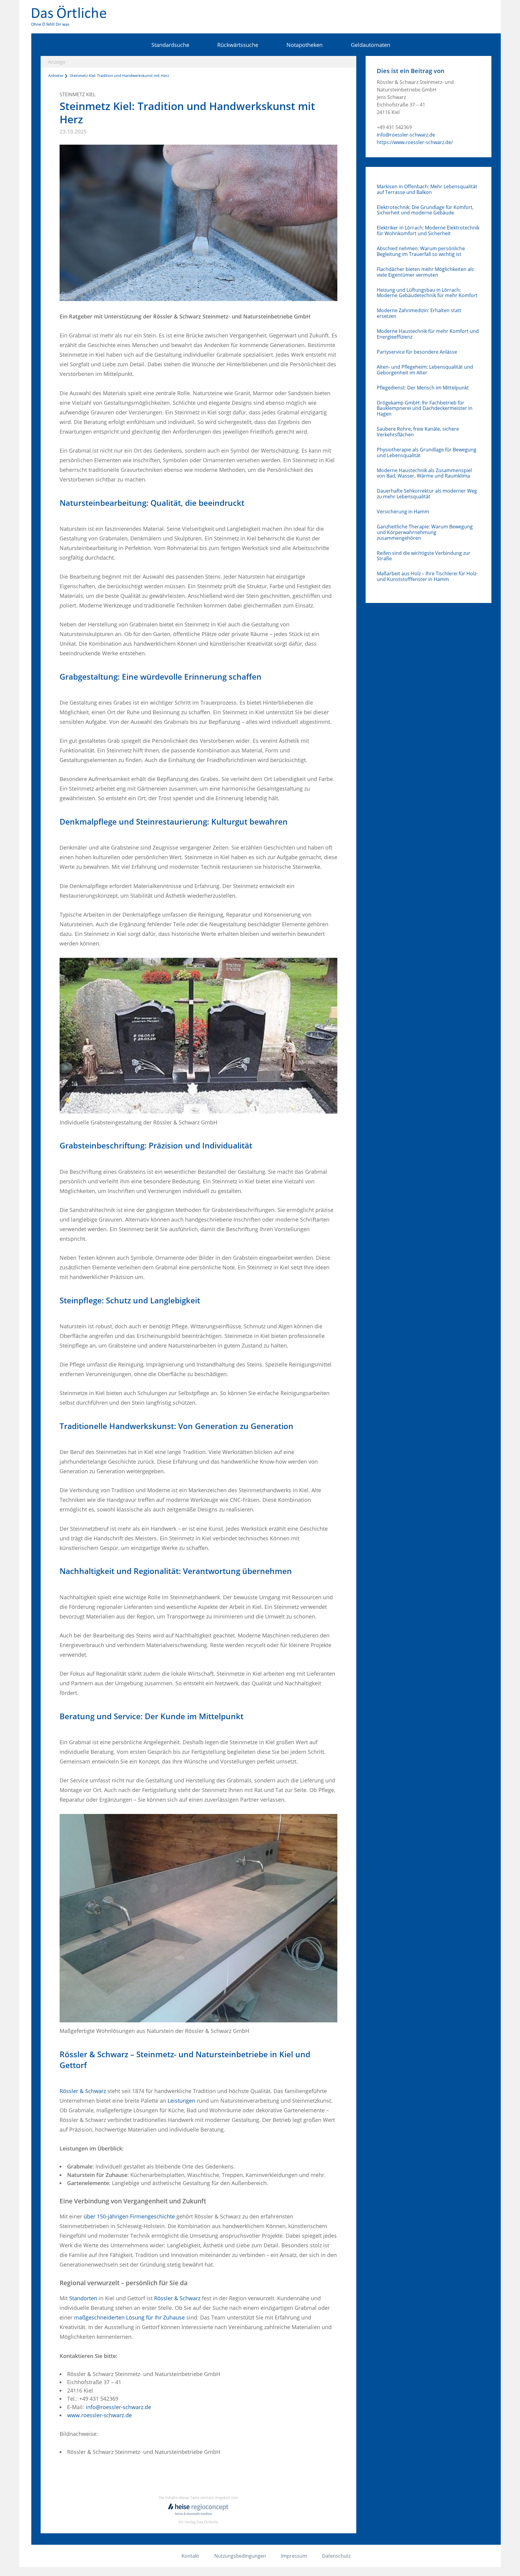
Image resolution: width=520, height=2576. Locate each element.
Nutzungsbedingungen (240, 2556)
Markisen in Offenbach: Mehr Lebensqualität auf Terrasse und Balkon (427, 189)
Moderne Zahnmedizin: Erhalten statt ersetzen (419, 313)
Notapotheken (305, 45)
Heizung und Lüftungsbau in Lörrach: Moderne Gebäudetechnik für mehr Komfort (427, 293)
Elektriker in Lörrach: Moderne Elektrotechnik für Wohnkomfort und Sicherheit (428, 231)
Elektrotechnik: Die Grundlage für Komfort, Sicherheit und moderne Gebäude (425, 210)
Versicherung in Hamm (403, 512)
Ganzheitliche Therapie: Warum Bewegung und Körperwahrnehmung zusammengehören (425, 532)
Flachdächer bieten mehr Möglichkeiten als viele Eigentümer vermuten (425, 272)
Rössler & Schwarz (83, 2091)
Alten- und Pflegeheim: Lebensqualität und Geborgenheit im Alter (425, 370)
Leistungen (181, 2101)
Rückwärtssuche (238, 45)
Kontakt (190, 2556)
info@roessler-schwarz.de (118, 2407)
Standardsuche (170, 45)
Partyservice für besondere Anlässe (417, 352)
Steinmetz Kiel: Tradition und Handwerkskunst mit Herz (119, 75)
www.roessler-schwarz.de (99, 2415)
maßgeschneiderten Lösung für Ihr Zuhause (129, 2317)
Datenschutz (336, 2556)
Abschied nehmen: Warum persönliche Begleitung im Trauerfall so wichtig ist (421, 251)
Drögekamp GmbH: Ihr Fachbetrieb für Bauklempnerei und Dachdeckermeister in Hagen (425, 408)
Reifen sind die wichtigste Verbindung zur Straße (424, 556)
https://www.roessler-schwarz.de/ (415, 142)
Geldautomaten (371, 45)
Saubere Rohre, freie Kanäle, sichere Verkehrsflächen (418, 432)
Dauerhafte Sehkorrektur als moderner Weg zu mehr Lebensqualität (427, 494)
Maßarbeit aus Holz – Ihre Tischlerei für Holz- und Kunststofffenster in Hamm (427, 576)
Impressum (294, 2556)
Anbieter (56, 75)
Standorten (83, 2298)
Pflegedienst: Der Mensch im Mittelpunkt (423, 388)
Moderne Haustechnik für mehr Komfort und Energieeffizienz (428, 334)
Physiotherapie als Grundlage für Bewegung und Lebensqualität (427, 453)
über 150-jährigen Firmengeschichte (129, 2216)
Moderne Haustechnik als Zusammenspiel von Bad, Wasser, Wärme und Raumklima (424, 473)
